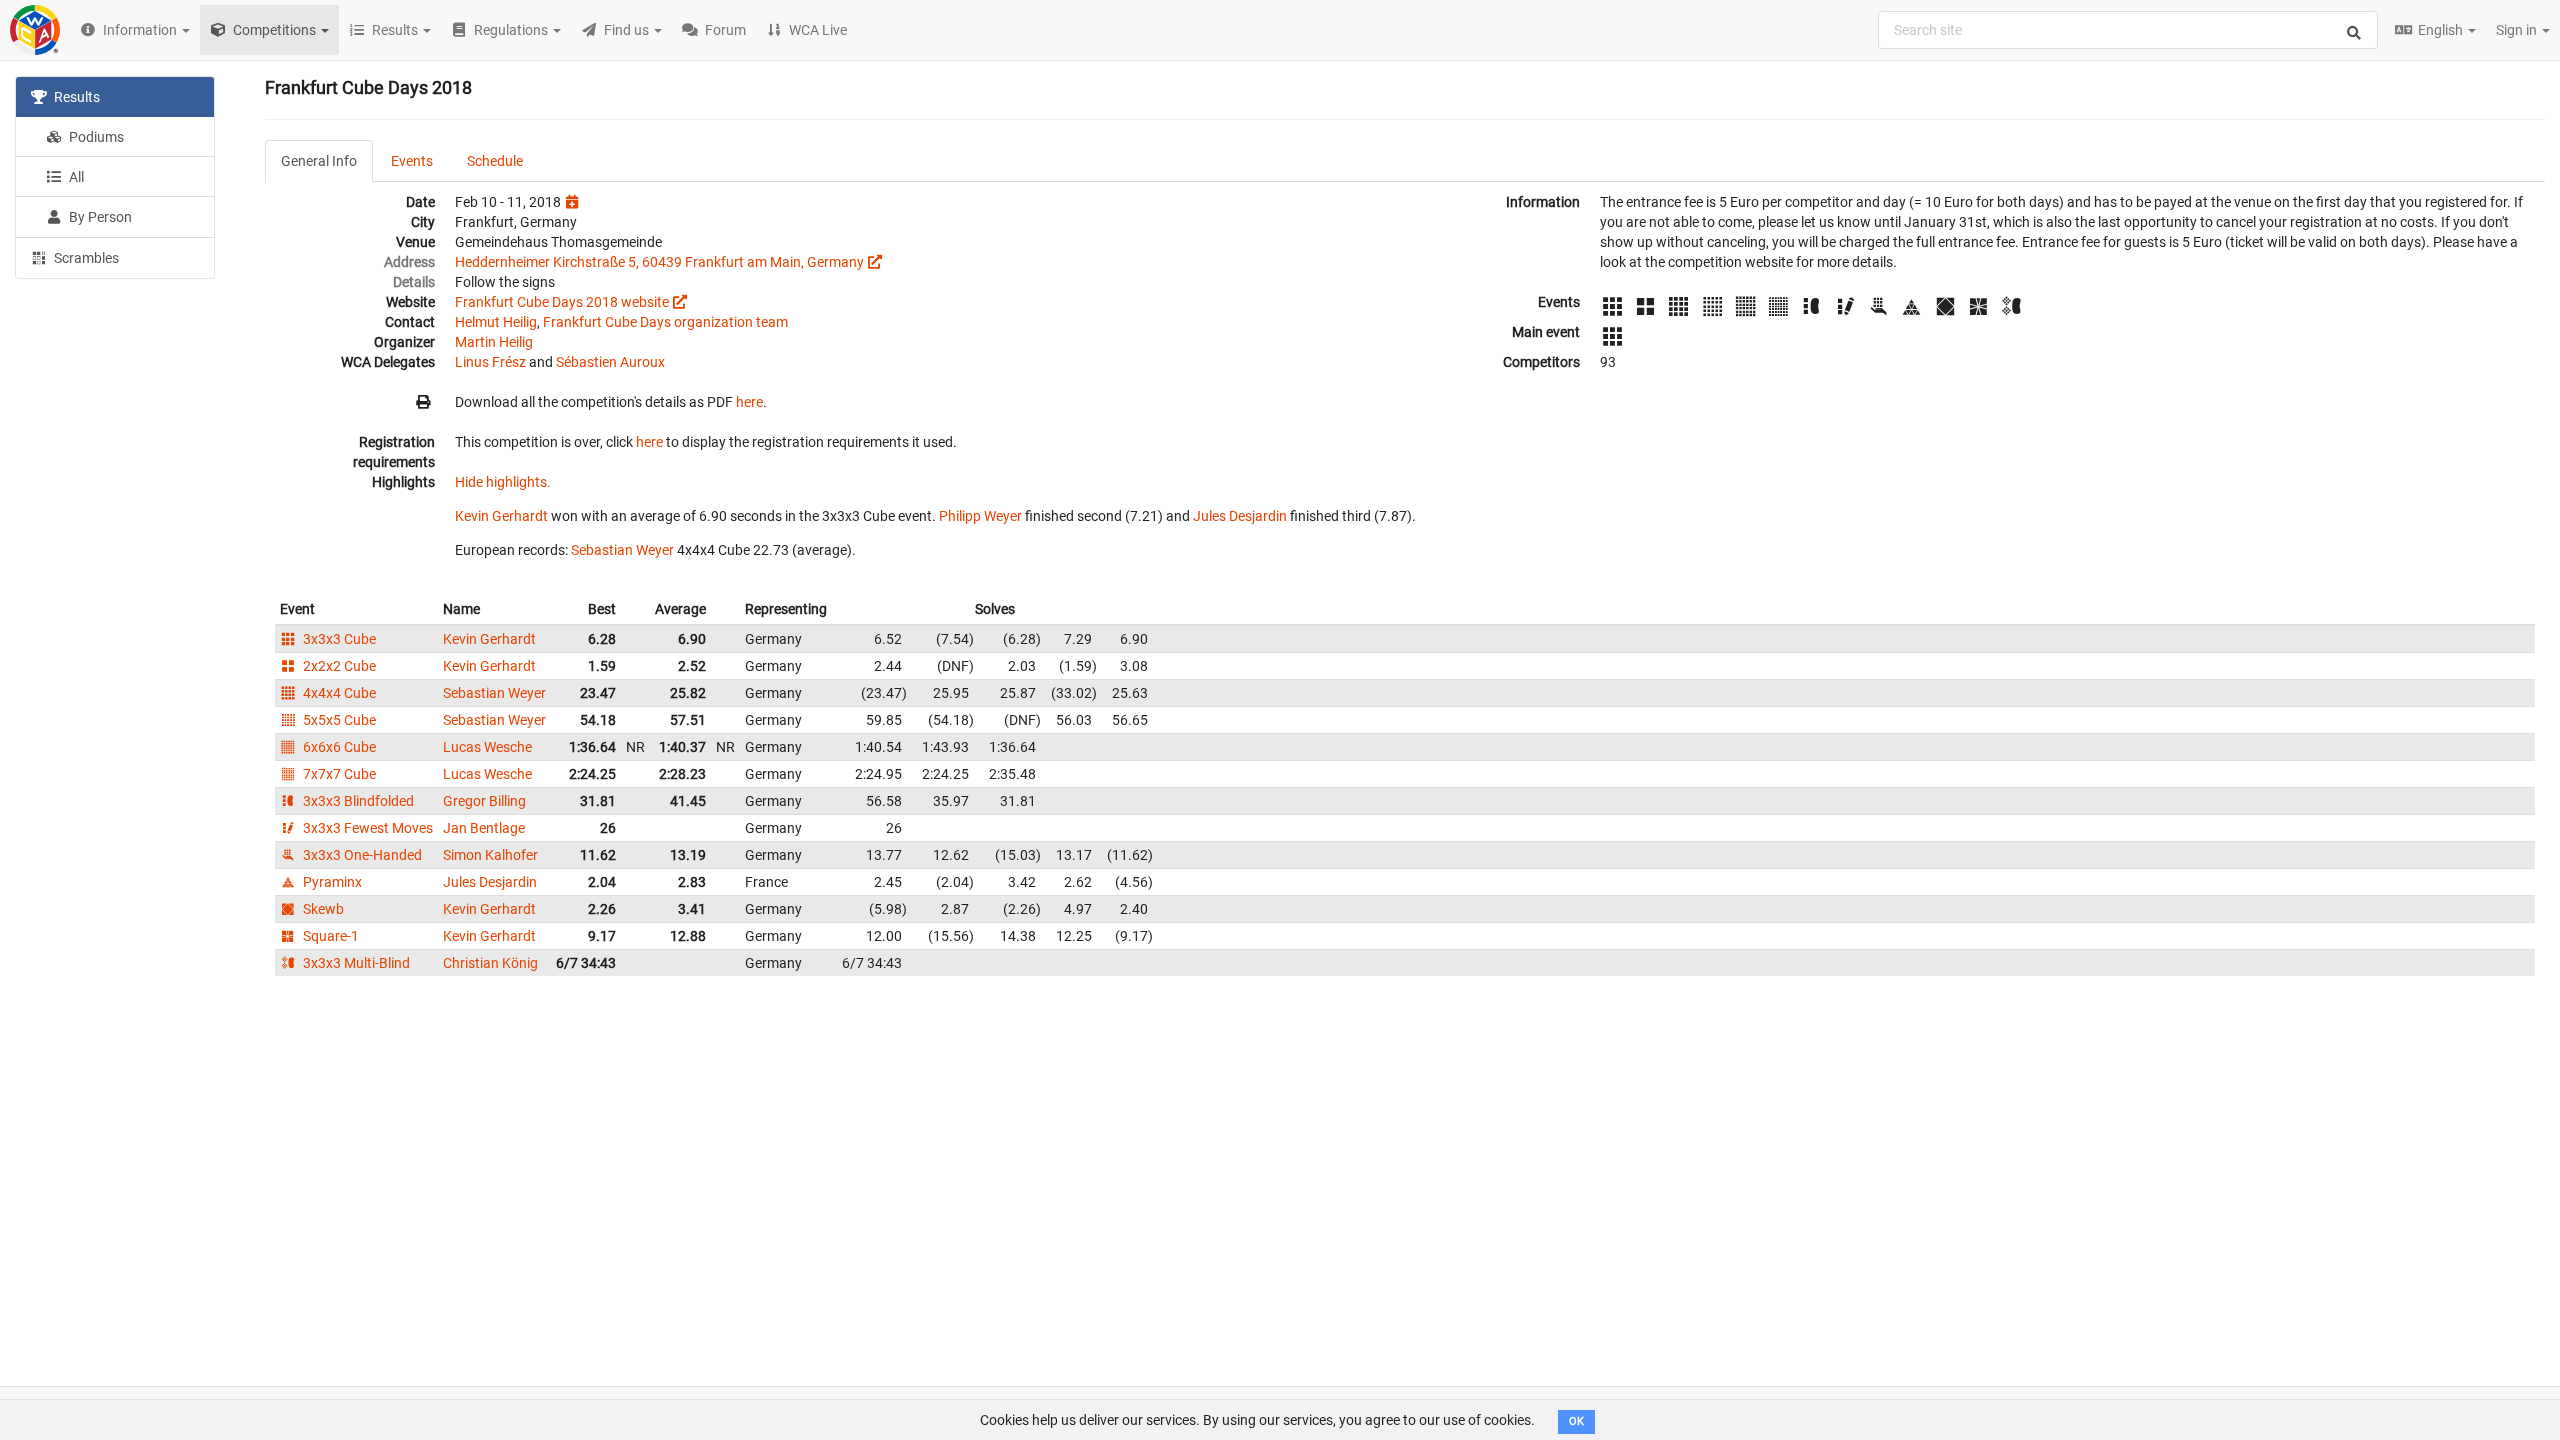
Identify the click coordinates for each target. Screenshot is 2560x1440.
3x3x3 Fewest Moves (366, 828)
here (749, 402)
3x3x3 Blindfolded (357, 801)
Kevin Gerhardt (501, 516)
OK (1576, 1421)
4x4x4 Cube (338, 693)
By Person (99, 217)
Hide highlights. (503, 482)
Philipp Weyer (980, 516)
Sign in (2518, 30)
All (75, 177)
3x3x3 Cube (338, 639)
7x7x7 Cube (338, 774)
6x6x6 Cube (338, 747)
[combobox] (2128, 30)
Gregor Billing (484, 801)
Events (412, 161)
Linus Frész (490, 362)
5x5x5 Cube (338, 720)
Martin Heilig (494, 342)
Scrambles (85, 258)
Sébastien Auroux (610, 362)
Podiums (95, 137)
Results (75, 97)
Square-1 (329, 936)
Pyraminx (331, 882)
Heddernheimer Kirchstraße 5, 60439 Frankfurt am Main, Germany (659, 262)
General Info (319, 161)
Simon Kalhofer (490, 855)
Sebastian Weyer (622, 550)
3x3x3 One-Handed (361, 855)
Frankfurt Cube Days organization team (665, 322)
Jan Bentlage (484, 828)
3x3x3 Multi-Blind (355, 963)
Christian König (490, 963)
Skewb (322, 909)
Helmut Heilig (496, 322)
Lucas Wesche (487, 747)
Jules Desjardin (1240, 516)
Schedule (495, 161)
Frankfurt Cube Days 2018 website (562, 302)
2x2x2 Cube (338, 666)
